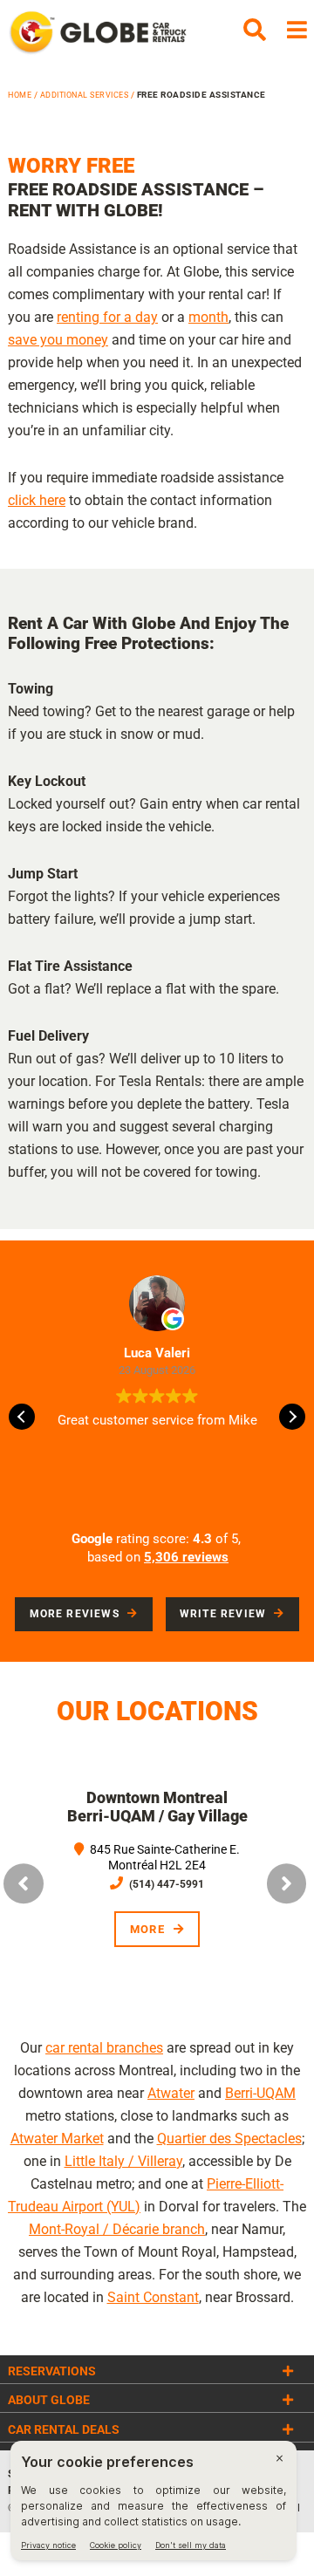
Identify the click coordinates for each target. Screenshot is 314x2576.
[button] (292, 1417)
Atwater (171, 2093)
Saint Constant (153, 2297)
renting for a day (107, 317)
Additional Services (85, 95)
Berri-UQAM (260, 2093)
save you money (58, 340)
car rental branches (104, 2048)
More (210, 1929)
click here (37, 500)
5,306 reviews (186, 1557)
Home (20, 95)
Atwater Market (57, 2139)
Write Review (223, 1614)
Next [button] (287, 1883)
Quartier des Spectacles (229, 2139)
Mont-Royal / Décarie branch (117, 2229)
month (208, 317)
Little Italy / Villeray (123, 2161)
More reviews (75, 1614)
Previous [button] (24, 1883)
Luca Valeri (157, 1353)
